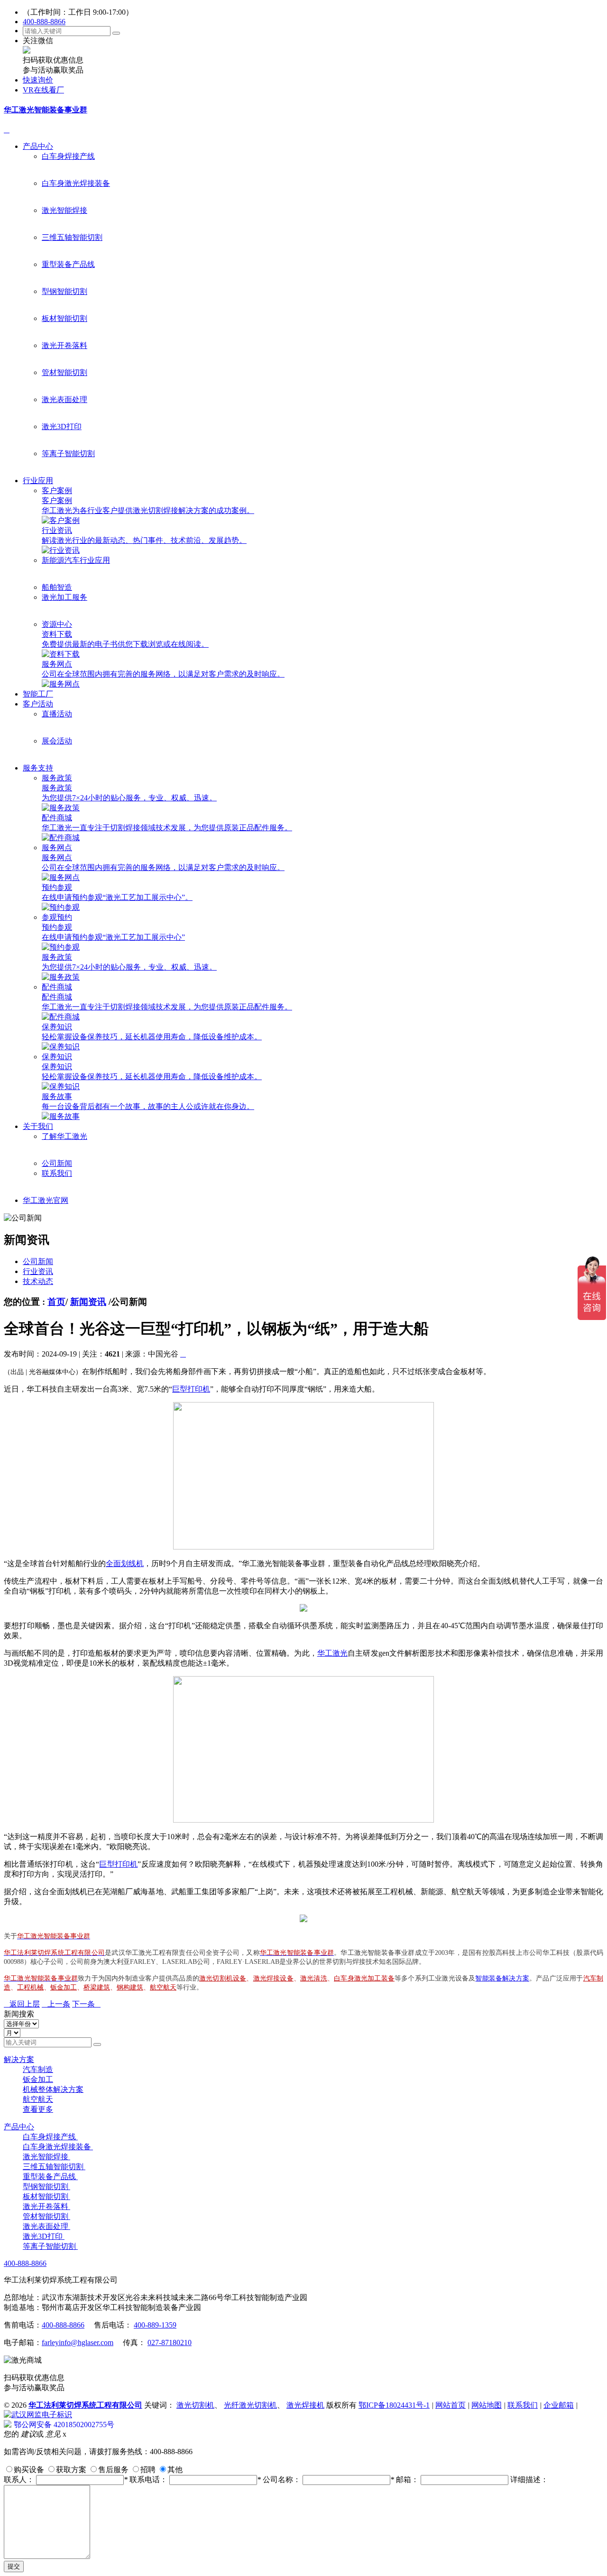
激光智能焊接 (64, 210)
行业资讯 (38, 1271)
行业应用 (38, 481)
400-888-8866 (44, 22)
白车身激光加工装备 (364, 1978)
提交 (14, 2566)
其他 (175, 2470)
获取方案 (71, 2470)
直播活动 (57, 714)
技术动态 (38, 1281)
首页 (56, 1302)
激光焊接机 (305, 2405)
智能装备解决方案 (502, 1978)
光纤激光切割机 (250, 2405)
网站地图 (487, 2405)
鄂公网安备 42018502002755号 (64, 2425)
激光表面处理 (64, 399)
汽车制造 (38, 2069)
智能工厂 (38, 694)
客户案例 (57, 490)
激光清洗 (314, 1978)
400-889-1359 (155, 2325)
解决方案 (19, 2059)
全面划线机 (125, 1563)
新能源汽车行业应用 (76, 560)
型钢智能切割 (64, 291)
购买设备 (29, 2470)
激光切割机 (195, 2405)
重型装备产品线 (68, 264)
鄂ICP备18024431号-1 (394, 2405)
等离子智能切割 (68, 454)
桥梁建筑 (97, 1987)
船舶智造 (57, 587)
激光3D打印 (62, 426)
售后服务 (113, 2470)
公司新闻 (57, 1163)
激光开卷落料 (64, 345)
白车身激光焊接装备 (76, 183)
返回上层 (22, 2004)
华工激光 (332, 1653)
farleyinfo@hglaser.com (78, 2342)
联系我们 (57, 1173)
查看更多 (38, 2109)
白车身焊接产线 (68, 156)
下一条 (86, 2004)
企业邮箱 (559, 2405)
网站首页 (451, 2405)
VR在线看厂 (43, 90)
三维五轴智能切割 (72, 237)
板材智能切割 (64, 318)
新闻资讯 (88, 1302)
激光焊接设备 (273, 1978)
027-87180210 (170, 2342)
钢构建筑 (130, 1987)
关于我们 (38, 1126)
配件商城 (57, 987)
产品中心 (38, 146)
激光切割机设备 (223, 1978)
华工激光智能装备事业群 (46, 110)
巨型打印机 (191, 1389)
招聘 (148, 2470)
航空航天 (163, 1987)
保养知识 (57, 1057)
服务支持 (38, 768)
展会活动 (57, 741)
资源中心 (57, 624)
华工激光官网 (46, 1200)
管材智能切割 (64, 372)
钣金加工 (64, 1987)
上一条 (56, 2004)
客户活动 (38, 704)
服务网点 (57, 848)
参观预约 (57, 917)
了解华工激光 (64, 1136)
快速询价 (38, 80)
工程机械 (30, 1987)
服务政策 (57, 778)
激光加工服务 (64, 597)
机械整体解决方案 (53, 2089)
